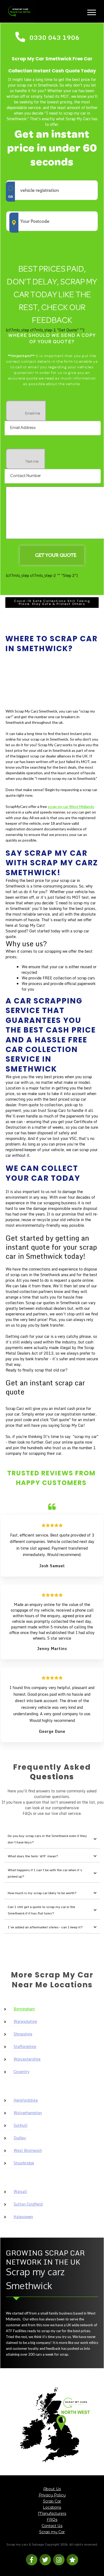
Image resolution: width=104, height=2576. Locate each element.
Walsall (20, 2192)
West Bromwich (28, 2150)
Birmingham (24, 2009)
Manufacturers (52, 2514)
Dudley (20, 2138)
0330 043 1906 (54, 37)
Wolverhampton (28, 2113)
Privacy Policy (52, 2495)
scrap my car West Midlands (71, 806)
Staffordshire (25, 2047)
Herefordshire (26, 2100)
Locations (52, 2507)
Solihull (21, 2125)
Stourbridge (24, 2163)
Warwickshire (25, 2021)
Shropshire (23, 2034)
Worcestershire (27, 2059)
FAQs (52, 2520)
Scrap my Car (52, 2532)
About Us (52, 2489)
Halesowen (23, 2217)
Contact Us (52, 2526)
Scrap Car (52, 2501)
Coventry (22, 2072)
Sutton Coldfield (28, 2204)
